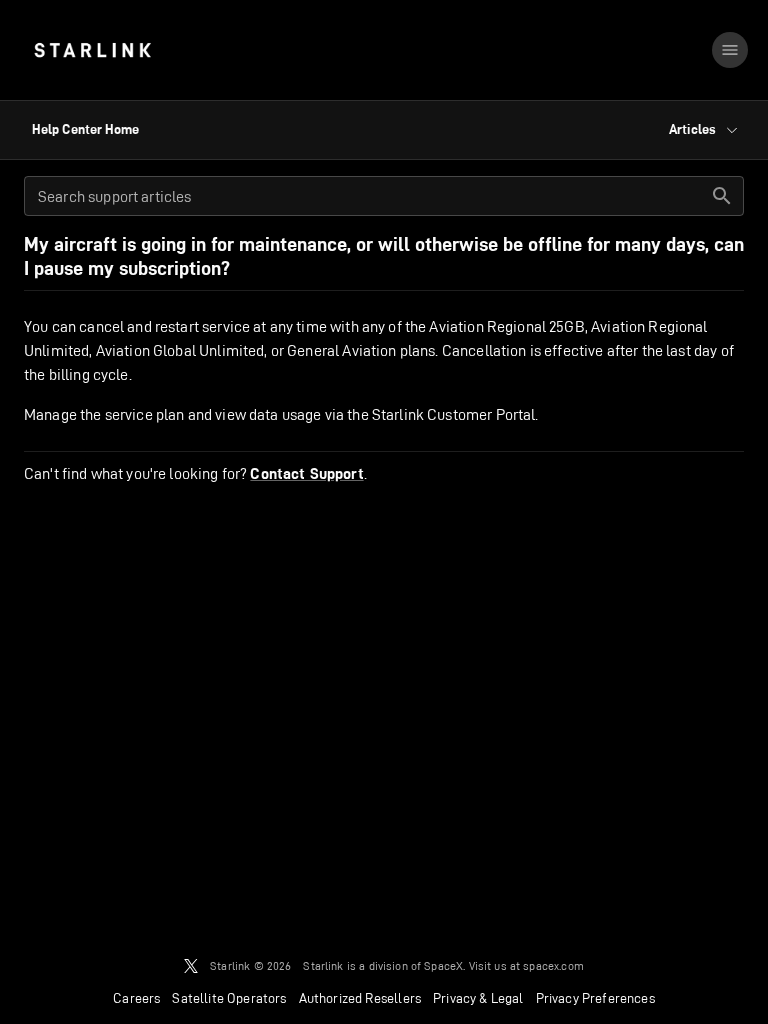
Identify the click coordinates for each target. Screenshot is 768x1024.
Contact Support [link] (306, 474)
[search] (722, 196)
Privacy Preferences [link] (595, 998)
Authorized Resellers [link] (360, 998)
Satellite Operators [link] (229, 998)
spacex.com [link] (553, 965)
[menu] (730, 50)
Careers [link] (136, 998)
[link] (92, 50)
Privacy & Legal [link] (478, 998)
